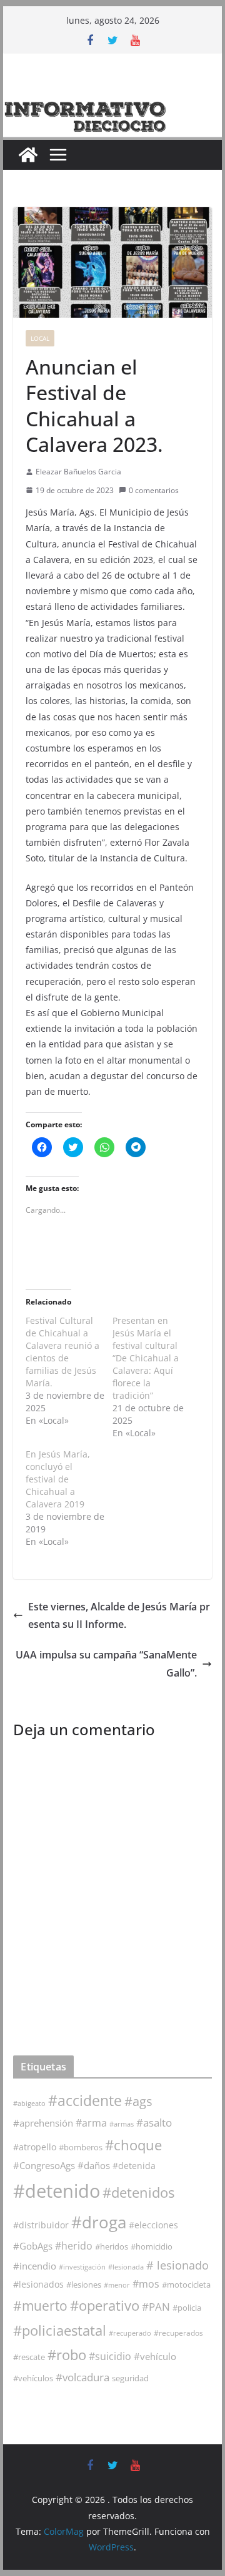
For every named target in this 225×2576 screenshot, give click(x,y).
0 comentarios (154, 490)
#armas (122, 2124)
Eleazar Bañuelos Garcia (78, 472)
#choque (133, 2145)
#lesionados (38, 2285)
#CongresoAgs (44, 2165)
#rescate (29, 2357)
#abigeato (29, 2103)
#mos (146, 2284)
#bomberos (81, 2147)
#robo (67, 2355)
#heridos (112, 2246)
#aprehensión (43, 2123)
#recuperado (130, 2333)
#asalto (154, 2123)
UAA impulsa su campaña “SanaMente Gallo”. (106, 1664)
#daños (94, 2165)
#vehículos (33, 2378)
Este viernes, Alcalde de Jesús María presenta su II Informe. (119, 1616)
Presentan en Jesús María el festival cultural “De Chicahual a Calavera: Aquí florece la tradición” (146, 1358)
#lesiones (84, 2285)
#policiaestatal (60, 2330)
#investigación (82, 2267)
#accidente (85, 2100)
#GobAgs (33, 2246)
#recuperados (178, 2333)
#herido (74, 2245)
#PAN (156, 2307)
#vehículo (155, 2356)
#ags (138, 2101)
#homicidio (152, 2246)
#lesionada (126, 2267)
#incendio (35, 2266)
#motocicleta (186, 2285)
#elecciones (153, 2225)
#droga (99, 2222)
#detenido (57, 2191)
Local (40, 338)
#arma (91, 2123)
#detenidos (138, 2192)
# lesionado (177, 2265)
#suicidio (110, 2356)
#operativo (105, 2305)
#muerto (40, 2305)
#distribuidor (41, 2225)
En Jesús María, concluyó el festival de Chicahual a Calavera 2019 (58, 1479)
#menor (117, 2285)
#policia (187, 2308)
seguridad (130, 2378)
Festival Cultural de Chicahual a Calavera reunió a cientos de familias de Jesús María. (62, 1352)
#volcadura (82, 2377)
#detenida (134, 2166)
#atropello (35, 2147)
